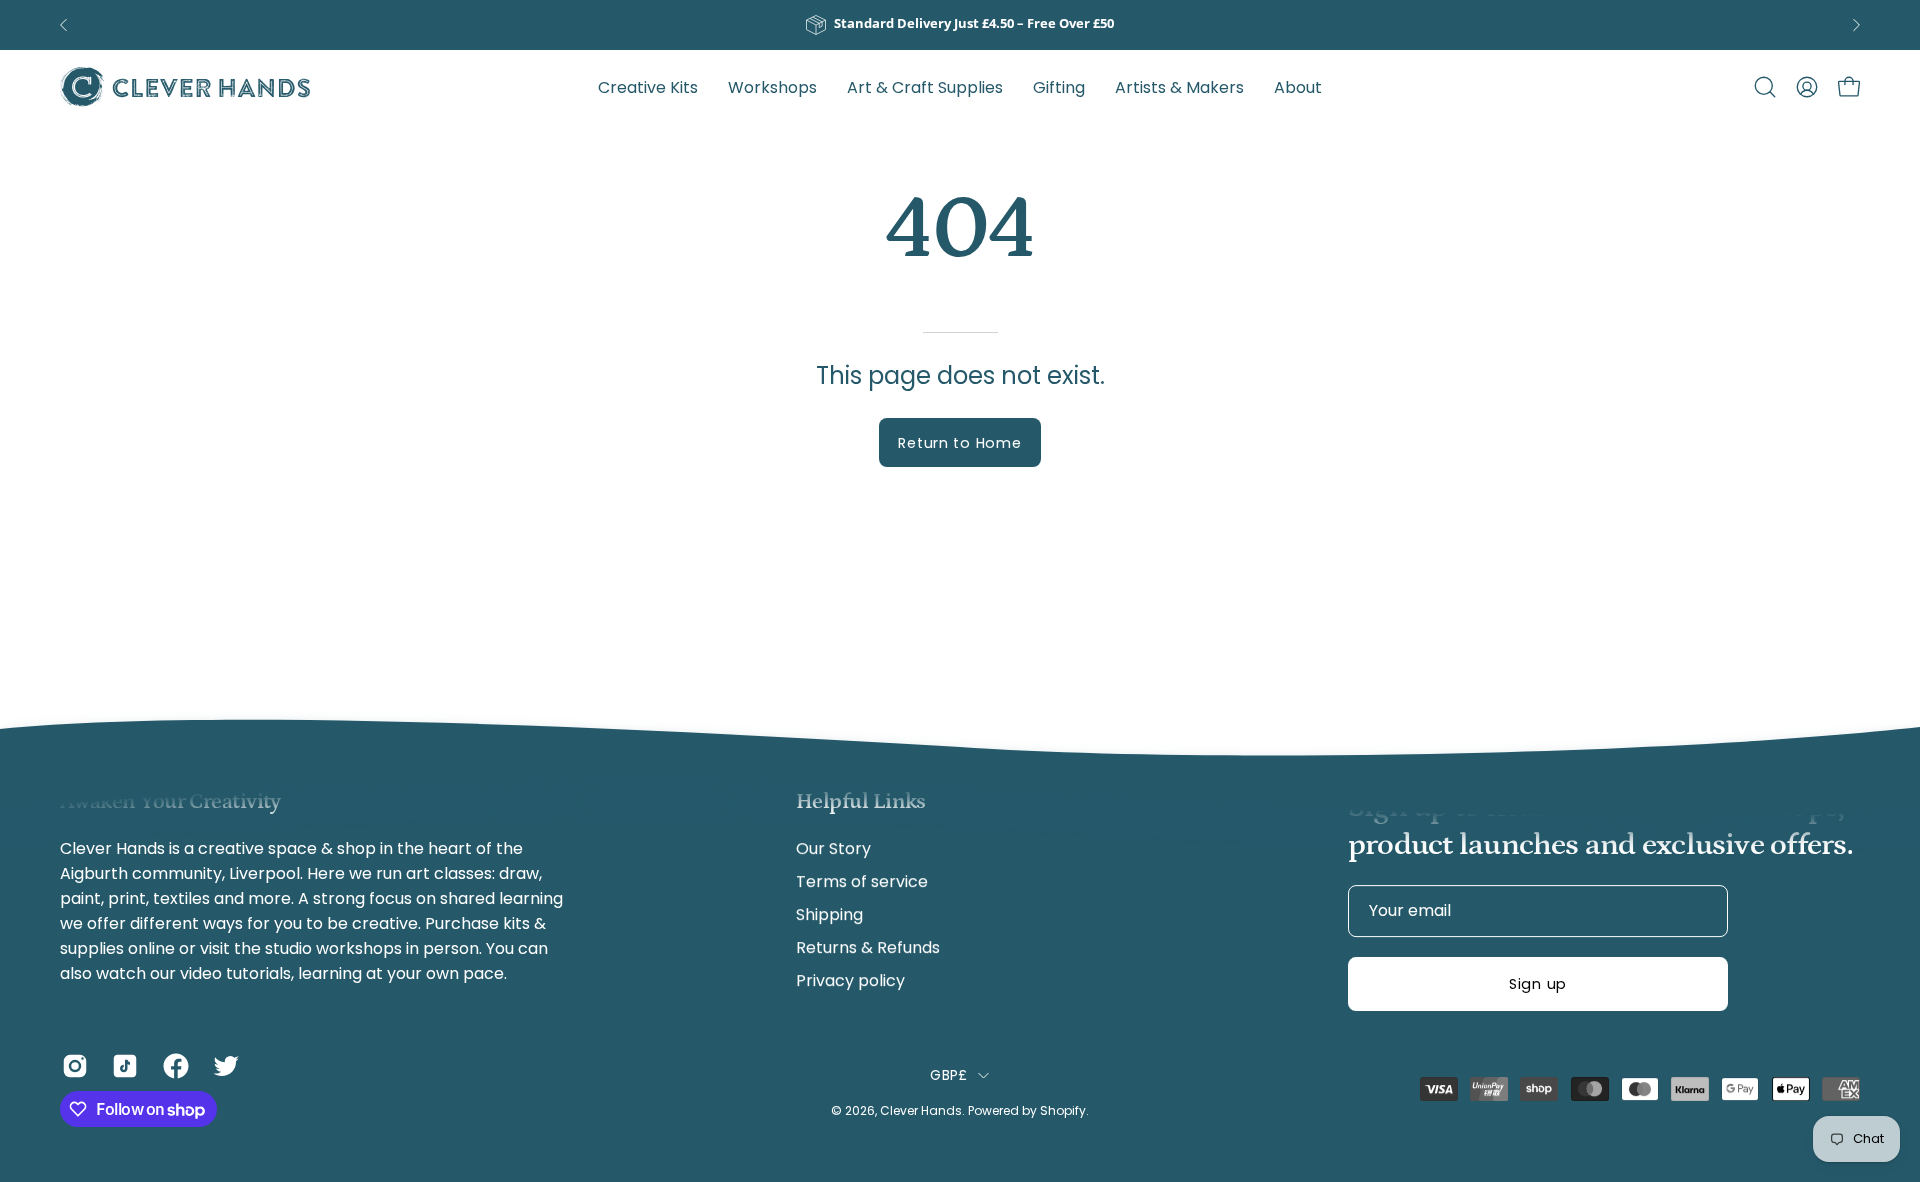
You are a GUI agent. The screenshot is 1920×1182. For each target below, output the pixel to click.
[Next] (1856, 25)
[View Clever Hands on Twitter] (223, 1066)
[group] (960, 25)
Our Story (833, 848)
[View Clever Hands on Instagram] (72, 1066)
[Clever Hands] (185, 87)
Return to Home (959, 443)
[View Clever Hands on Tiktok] (122, 1066)
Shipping (829, 914)
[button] (1179, 87)
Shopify (1063, 1110)
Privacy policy (850, 980)
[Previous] (64, 25)
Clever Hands (921, 1110)
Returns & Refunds (868, 947)
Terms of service (862, 881)
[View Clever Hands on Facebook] (173, 1066)
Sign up (1538, 984)
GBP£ (948, 1075)
